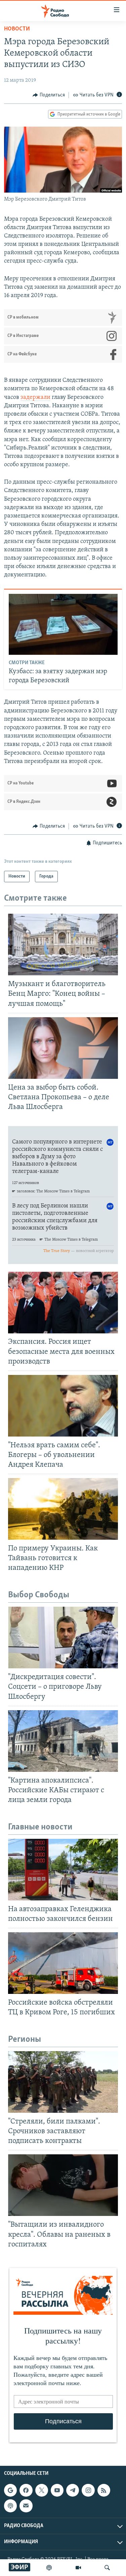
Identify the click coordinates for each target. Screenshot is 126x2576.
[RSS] (104, 2490)
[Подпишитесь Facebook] (26, 2490)
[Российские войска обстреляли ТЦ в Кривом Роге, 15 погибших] (63, 1963)
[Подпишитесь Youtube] (57, 2490)
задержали (35, 398)
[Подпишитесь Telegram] (73, 2490)
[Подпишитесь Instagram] (88, 2490)
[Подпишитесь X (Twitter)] (42, 2490)
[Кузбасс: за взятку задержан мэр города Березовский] (63, 624)
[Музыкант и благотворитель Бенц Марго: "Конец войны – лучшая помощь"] (63, 945)
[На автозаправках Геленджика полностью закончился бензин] (63, 1870)
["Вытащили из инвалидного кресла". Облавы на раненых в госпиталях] (63, 2185)
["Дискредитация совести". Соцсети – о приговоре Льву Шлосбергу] (63, 1638)
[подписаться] (26, 2506)
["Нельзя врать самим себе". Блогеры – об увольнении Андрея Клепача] (63, 1406)
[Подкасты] (10, 2506)
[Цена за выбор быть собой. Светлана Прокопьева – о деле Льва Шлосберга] (63, 1048)
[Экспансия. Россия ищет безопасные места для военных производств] (63, 1303)
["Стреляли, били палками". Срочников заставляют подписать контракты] (63, 2082)
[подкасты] (49, 2568)
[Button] (49, 95)
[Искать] (107, 2568)
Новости (17, 29)
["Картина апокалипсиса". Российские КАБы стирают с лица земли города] (63, 1741)
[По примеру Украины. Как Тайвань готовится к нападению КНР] (63, 1509)
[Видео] (78, 2568)
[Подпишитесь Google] (10, 2490)
